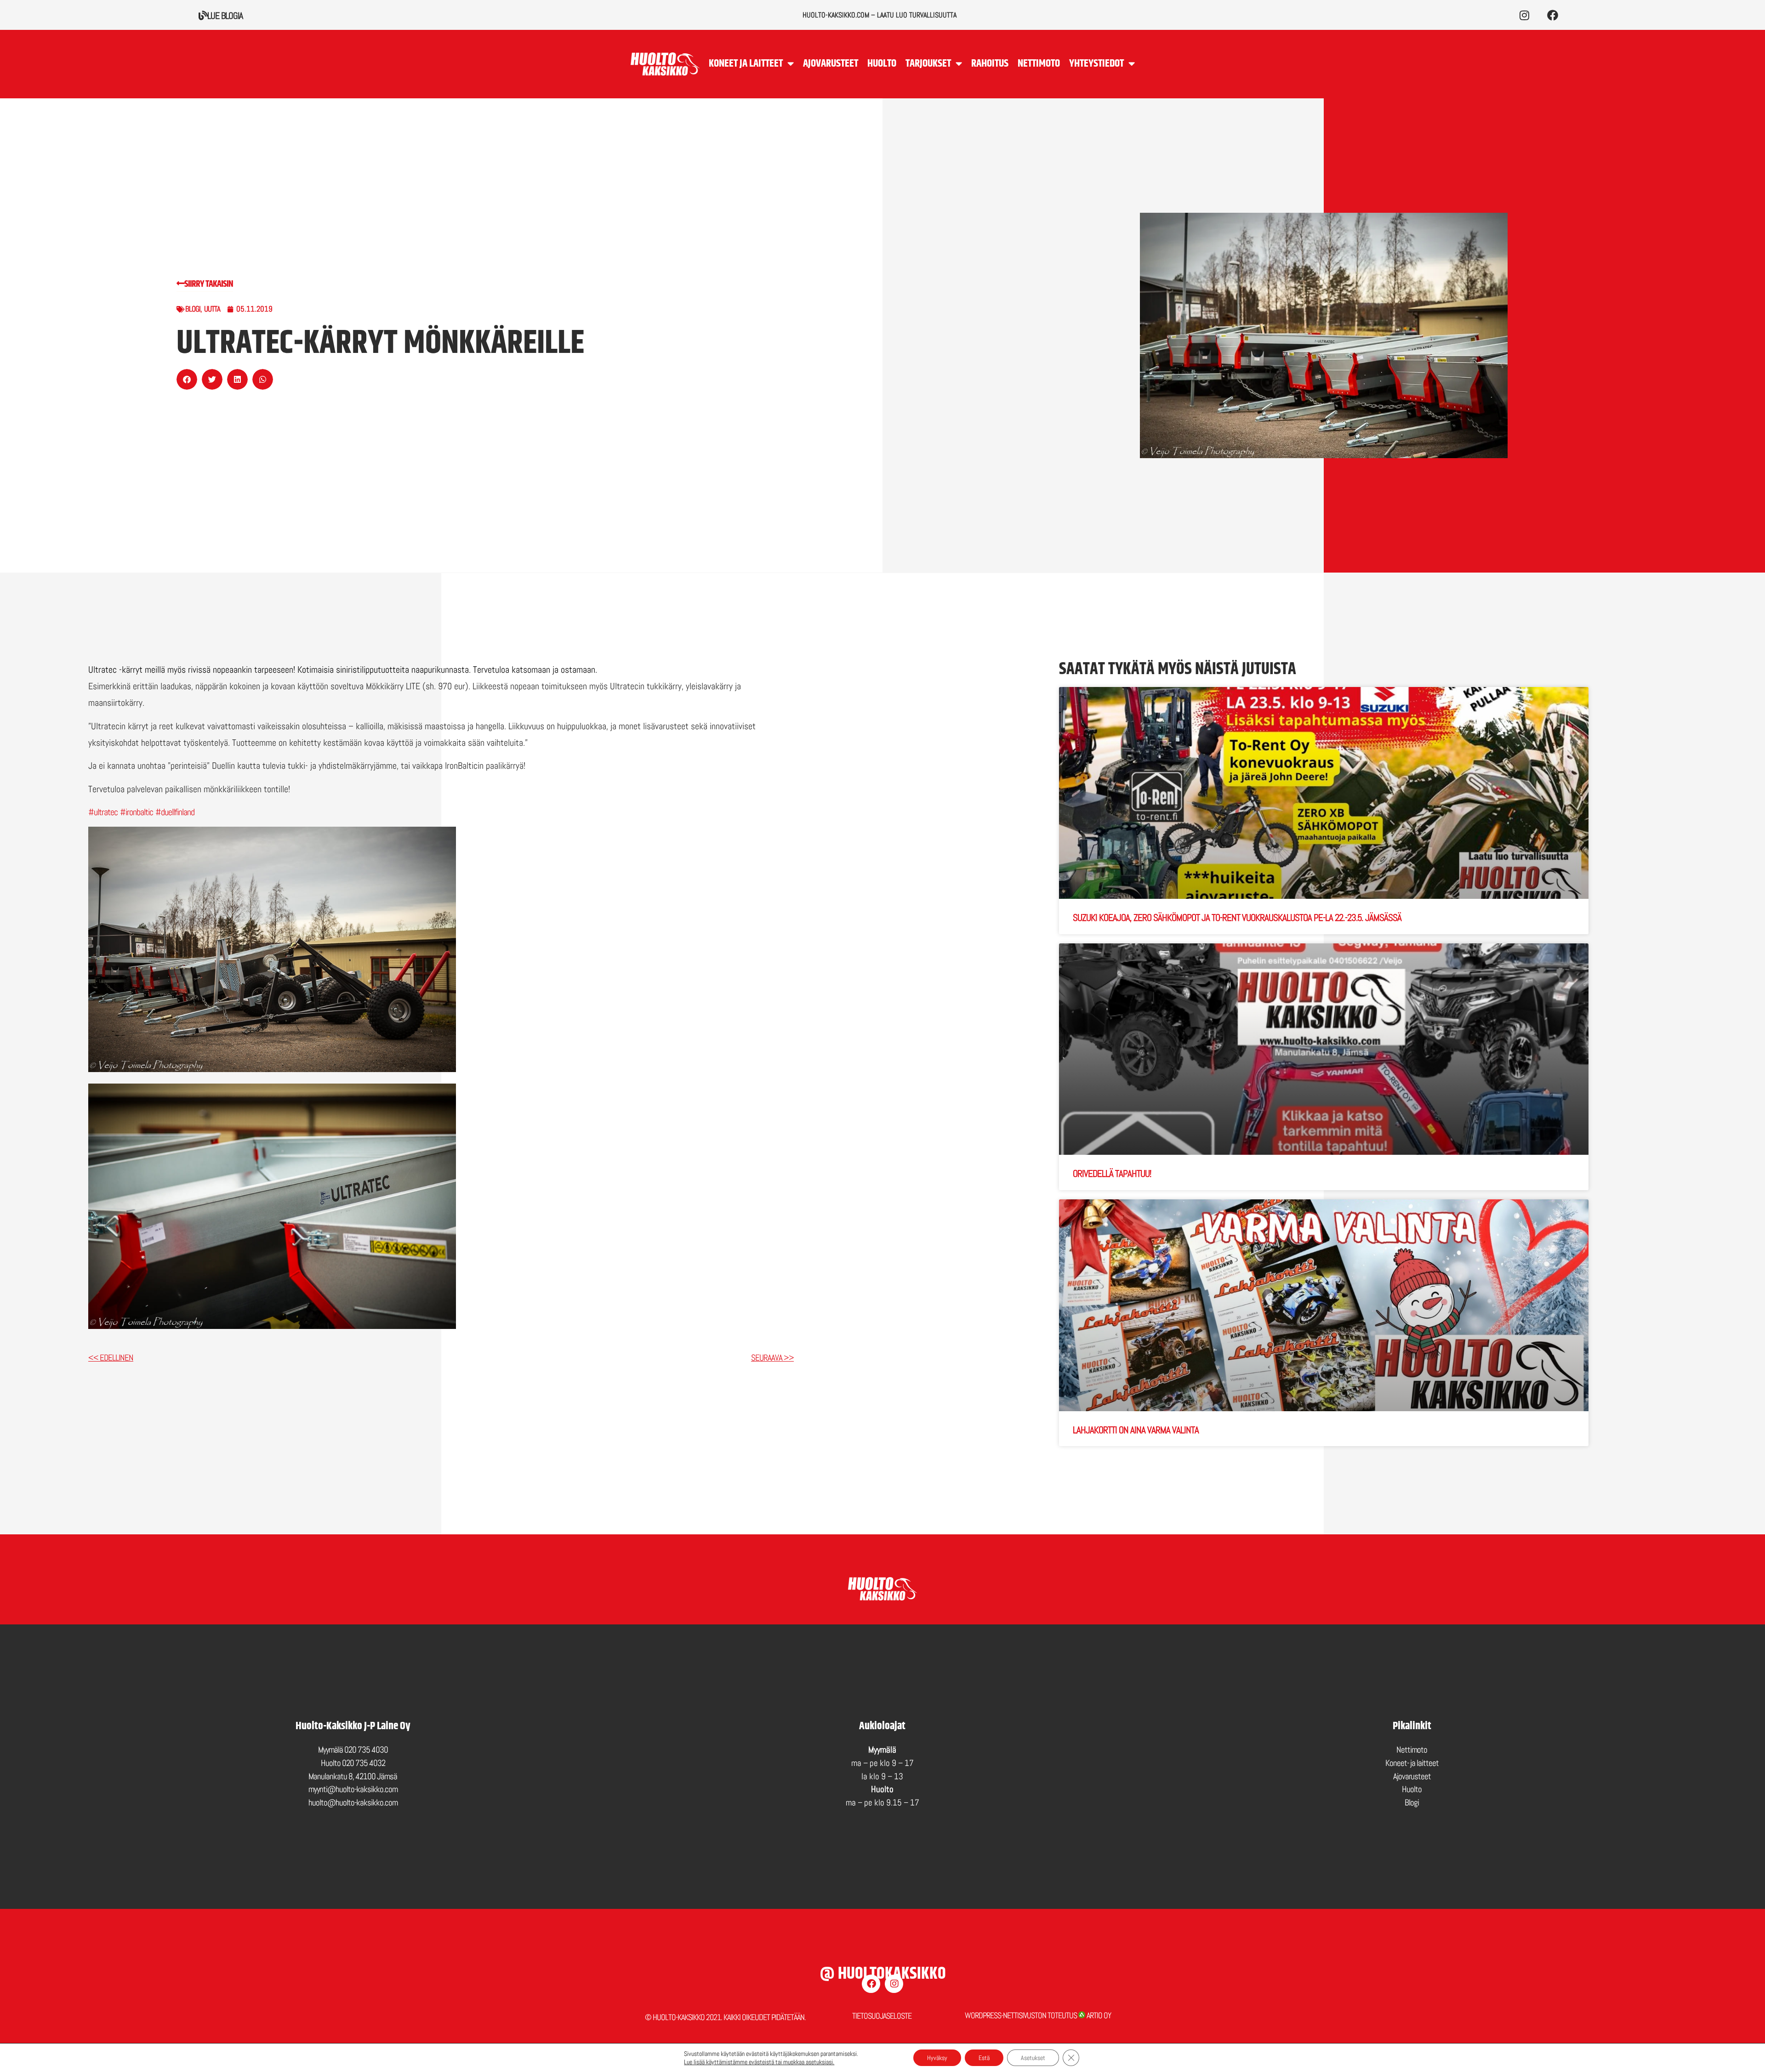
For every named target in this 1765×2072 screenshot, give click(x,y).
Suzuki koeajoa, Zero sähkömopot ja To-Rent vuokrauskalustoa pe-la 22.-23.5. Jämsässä (1237, 917)
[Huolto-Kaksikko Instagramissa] (1524, 15)
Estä (984, 2058)
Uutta (212, 309)
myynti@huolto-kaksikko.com (353, 1789)
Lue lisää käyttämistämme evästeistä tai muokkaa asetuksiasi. (759, 2062)
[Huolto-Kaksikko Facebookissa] (1552, 15)
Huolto (882, 64)
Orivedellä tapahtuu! (1112, 1173)
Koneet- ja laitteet (1412, 1763)
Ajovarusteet (831, 64)
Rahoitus (990, 64)
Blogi (193, 309)
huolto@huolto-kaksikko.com (353, 1802)
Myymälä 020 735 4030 (353, 1750)
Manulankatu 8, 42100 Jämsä (353, 1776)
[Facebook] (871, 1984)
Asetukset (1033, 2058)
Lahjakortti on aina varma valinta (1136, 1430)
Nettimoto (1039, 64)
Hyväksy (937, 2058)
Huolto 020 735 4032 (353, 1763)
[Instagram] (894, 1984)
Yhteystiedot (1096, 64)
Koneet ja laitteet (746, 64)
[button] (187, 379)
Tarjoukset (928, 64)
